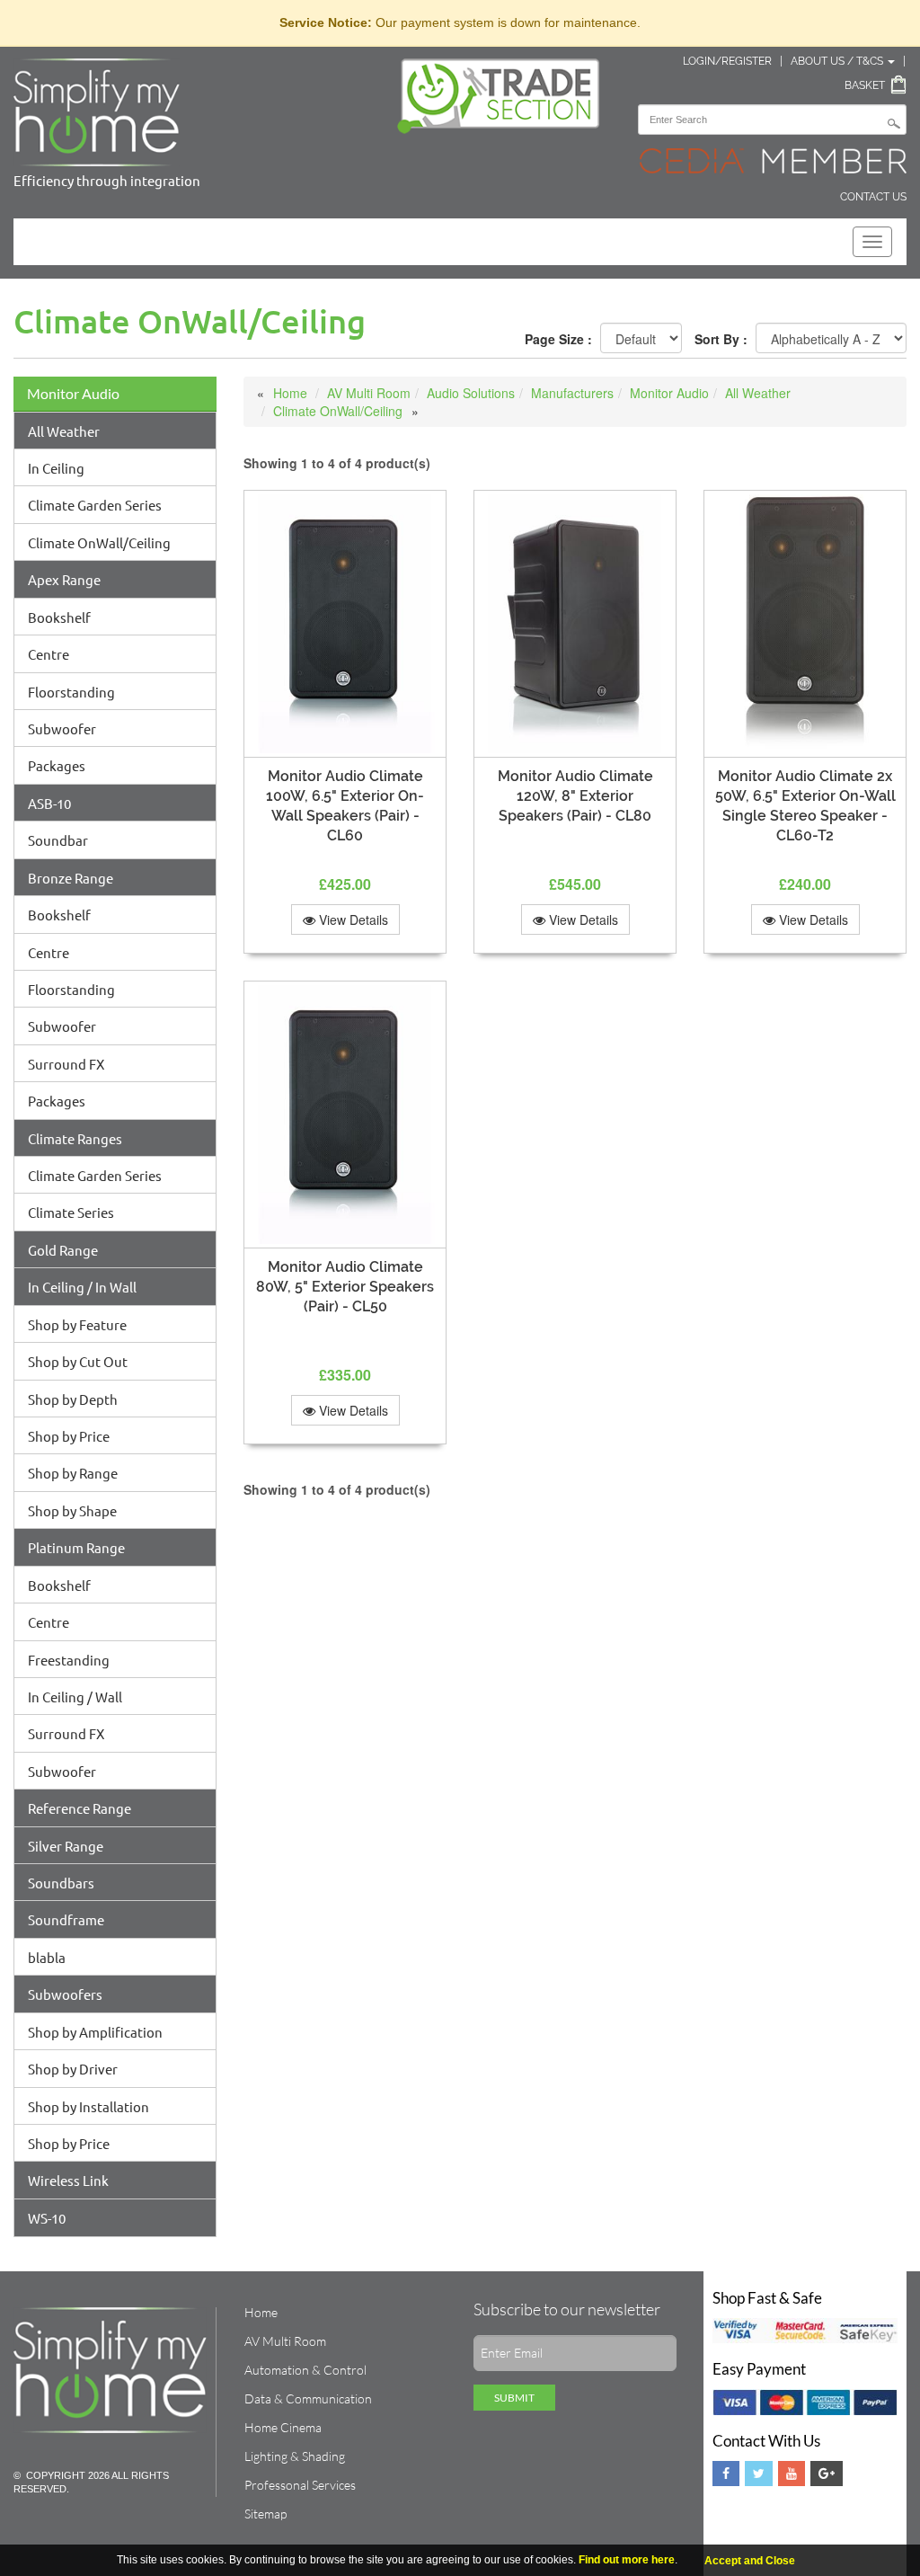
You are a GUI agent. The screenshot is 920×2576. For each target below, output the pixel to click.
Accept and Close (750, 2561)
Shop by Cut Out (78, 1361)
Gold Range (63, 1250)
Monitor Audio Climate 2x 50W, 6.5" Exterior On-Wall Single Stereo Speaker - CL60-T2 (805, 806)
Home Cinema (283, 2427)
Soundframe (66, 1919)
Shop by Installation (88, 2106)
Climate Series (71, 1212)
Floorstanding (71, 692)
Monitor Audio (73, 393)
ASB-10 (49, 803)
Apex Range (64, 579)
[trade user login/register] (499, 96)
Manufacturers (572, 393)
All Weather (64, 431)
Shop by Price (69, 1436)
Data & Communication (308, 2398)
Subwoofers (65, 1994)
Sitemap (265, 2514)
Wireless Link (68, 2180)
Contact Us (873, 197)
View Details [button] (352, 919)
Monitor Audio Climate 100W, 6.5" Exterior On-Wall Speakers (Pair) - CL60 (345, 806)
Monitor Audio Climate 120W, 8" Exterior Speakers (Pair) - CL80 (575, 796)
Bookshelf (59, 617)
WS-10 (47, 2218)
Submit (514, 2398)
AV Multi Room (369, 393)
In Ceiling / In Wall (82, 1287)
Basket (865, 85)
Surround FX (66, 1064)
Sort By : (721, 339)
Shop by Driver (73, 2069)
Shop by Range (73, 1473)
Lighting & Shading (295, 2456)
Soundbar (58, 840)
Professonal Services (300, 2485)
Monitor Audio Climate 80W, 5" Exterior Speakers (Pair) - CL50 (345, 1287)
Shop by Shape (72, 1510)
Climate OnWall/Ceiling (99, 542)
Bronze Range (71, 878)
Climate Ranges (75, 1138)
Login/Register (727, 61)
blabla (47, 1957)
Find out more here (627, 2560)
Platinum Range (76, 1547)
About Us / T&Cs (838, 61)
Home (290, 393)
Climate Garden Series (95, 505)
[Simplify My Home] (192, 112)
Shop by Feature (77, 1324)
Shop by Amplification (95, 2032)
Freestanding (69, 1660)
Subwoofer (62, 728)
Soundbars (61, 1883)
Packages (57, 765)
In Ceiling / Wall (75, 1697)
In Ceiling (56, 468)
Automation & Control (305, 2370)
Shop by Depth (73, 1399)
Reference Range (80, 1808)
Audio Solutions (471, 393)
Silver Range (66, 1846)
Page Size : (558, 339)
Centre (49, 654)
